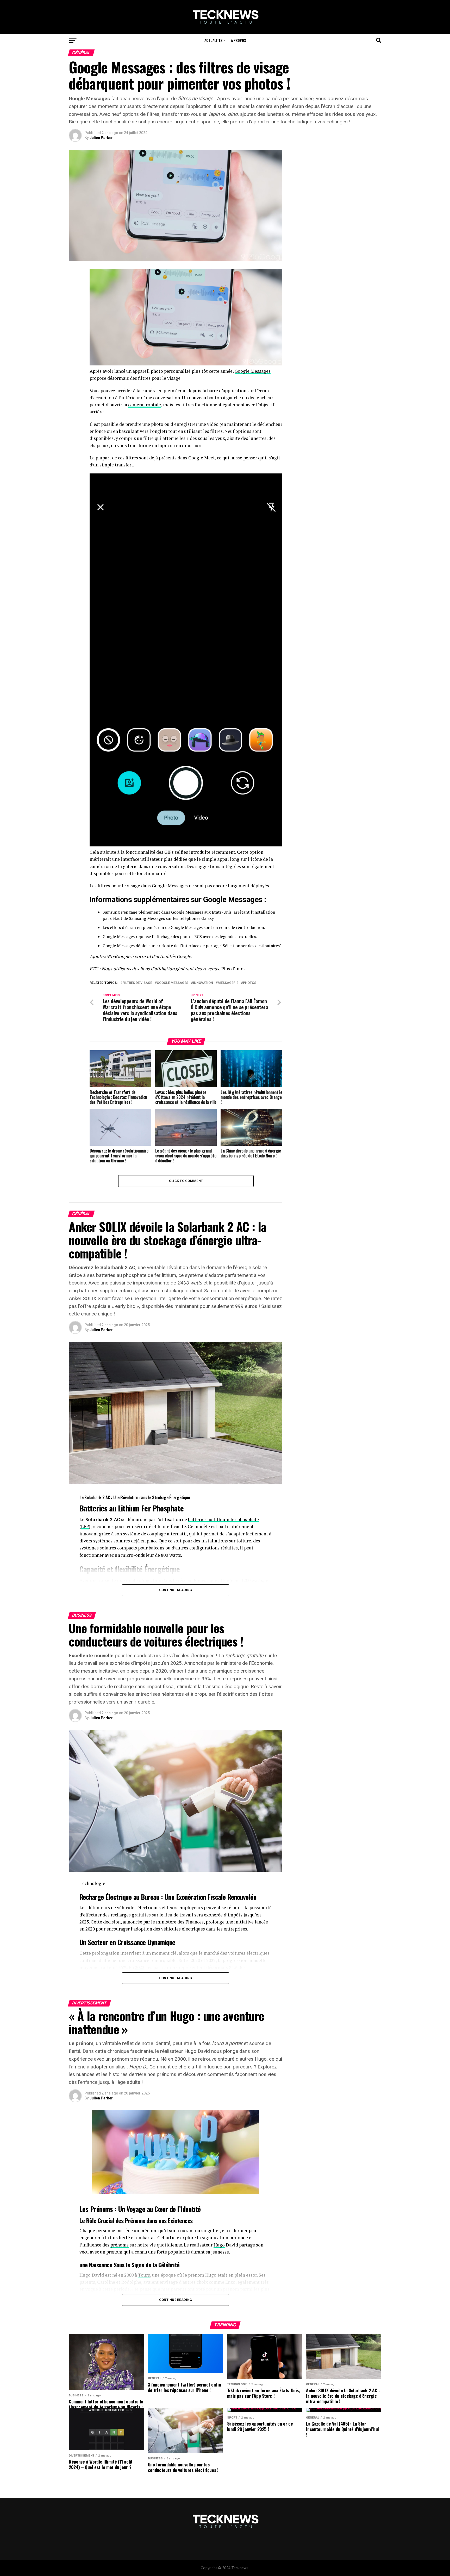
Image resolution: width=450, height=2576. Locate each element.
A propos (238, 40)
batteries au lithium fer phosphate (223, 1519)
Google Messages (253, 371)
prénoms (120, 2245)
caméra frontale (145, 405)
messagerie (228, 983)
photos (250, 983)
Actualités (213, 40)
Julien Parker (101, 138)
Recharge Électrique (105, 1897)
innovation (203, 983)
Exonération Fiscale (201, 1897)
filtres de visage (137, 983)
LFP (85, 1526)
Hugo (219, 2245)
